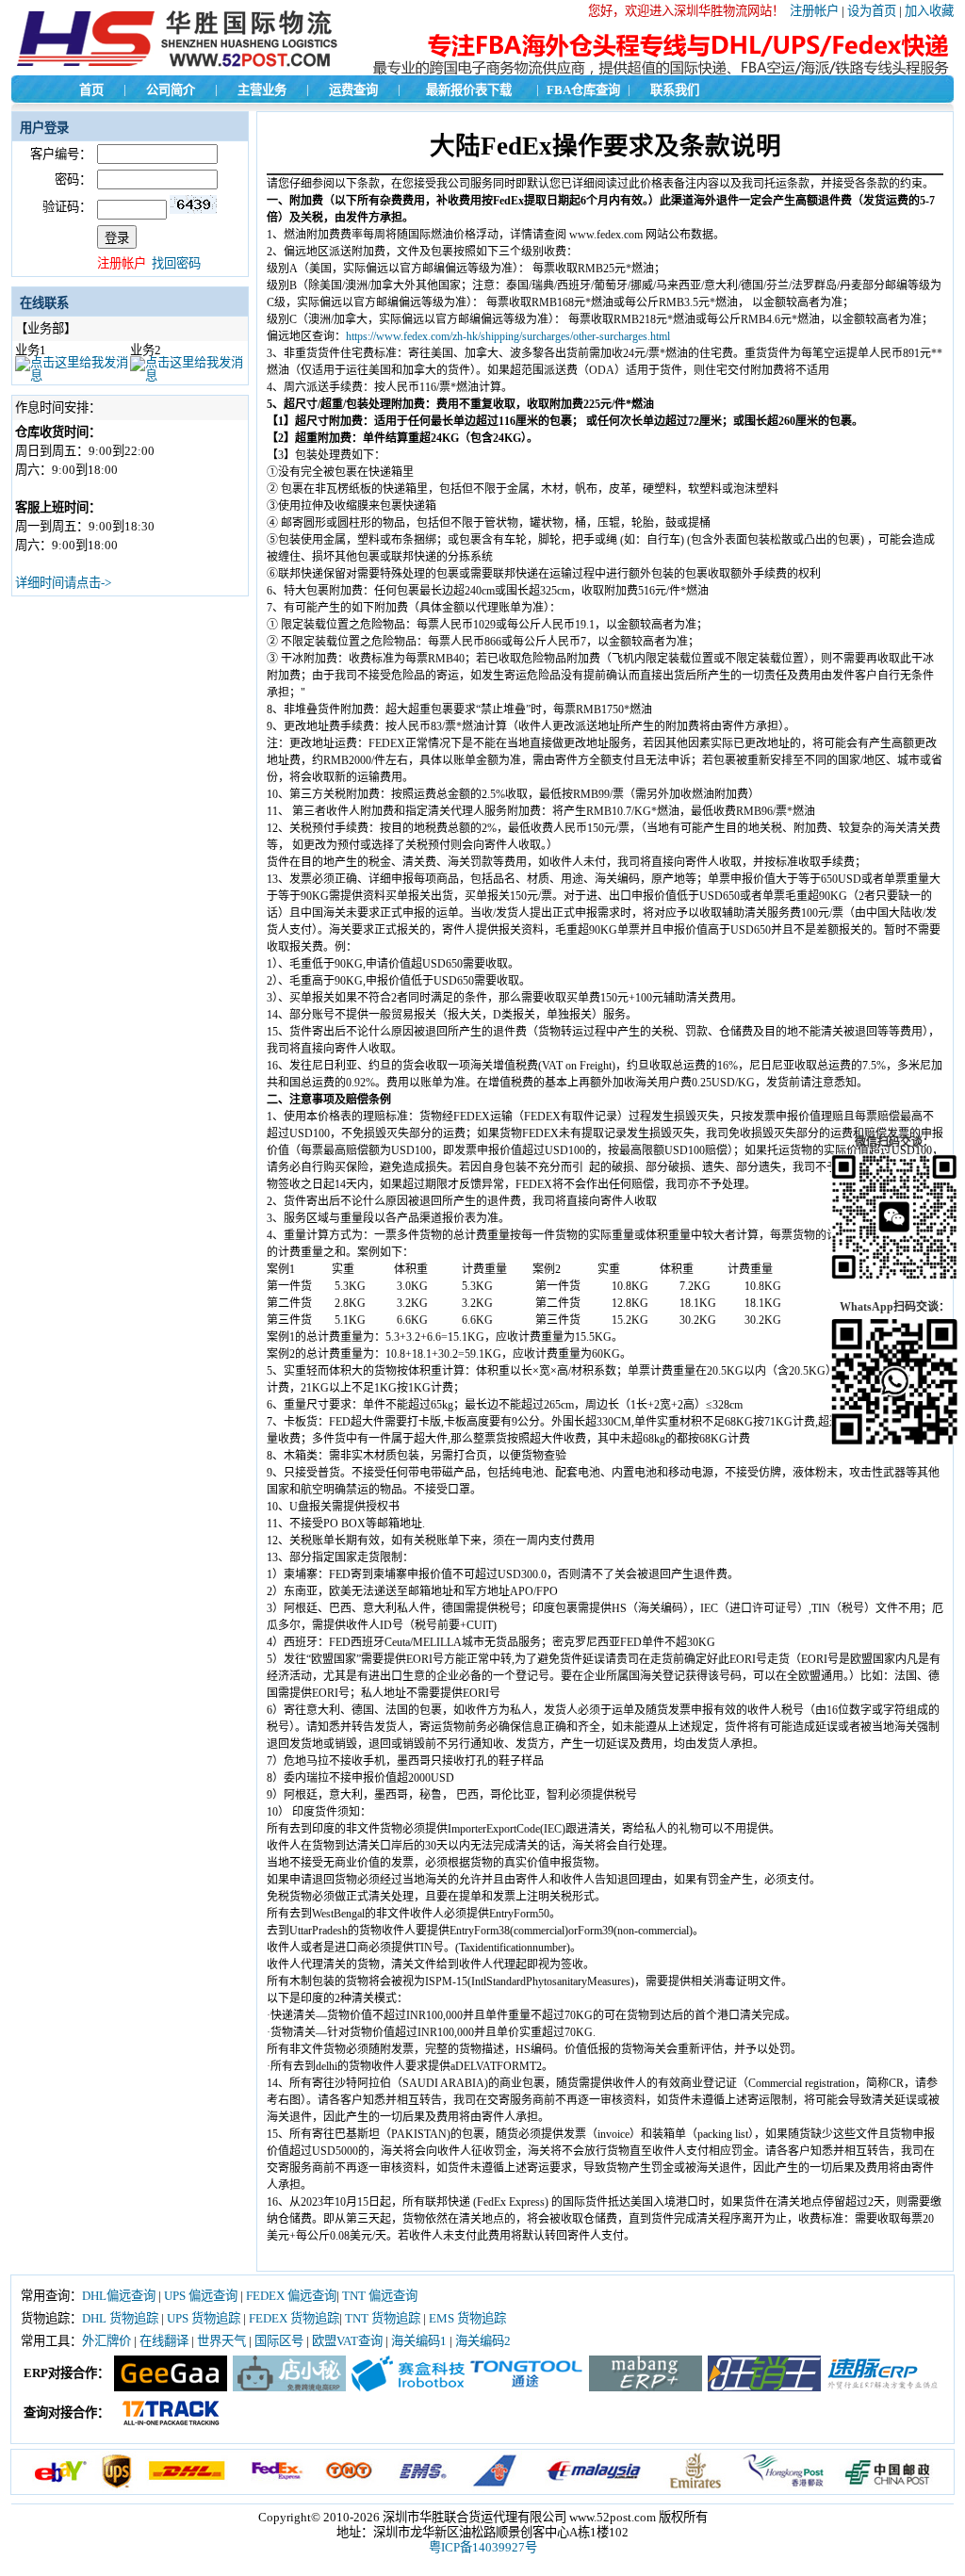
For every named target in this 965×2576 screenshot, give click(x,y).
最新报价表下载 (469, 90)
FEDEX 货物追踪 (294, 2318)
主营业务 (262, 90)
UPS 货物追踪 (204, 2318)
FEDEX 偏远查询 (291, 2296)
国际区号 (279, 2341)
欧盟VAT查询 (347, 2341)
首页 (91, 90)
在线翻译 (164, 2341)
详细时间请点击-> (63, 583)
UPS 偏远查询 (201, 2296)
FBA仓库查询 (583, 90)
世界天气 (221, 2341)
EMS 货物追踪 (467, 2318)
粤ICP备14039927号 (483, 2547)
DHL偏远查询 (119, 2296)
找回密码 (176, 263)
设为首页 (872, 11)
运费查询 (353, 90)
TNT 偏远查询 (380, 2296)
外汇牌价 (106, 2341)
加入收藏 (929, 11)
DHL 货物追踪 (120, 2318)
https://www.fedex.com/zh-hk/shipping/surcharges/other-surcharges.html (508, 336)
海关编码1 (419, 2341)
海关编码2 (483, 2341)
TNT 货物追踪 (383, 2318)
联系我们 (675, 90)
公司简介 (171, 90)
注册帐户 (814, 11)
